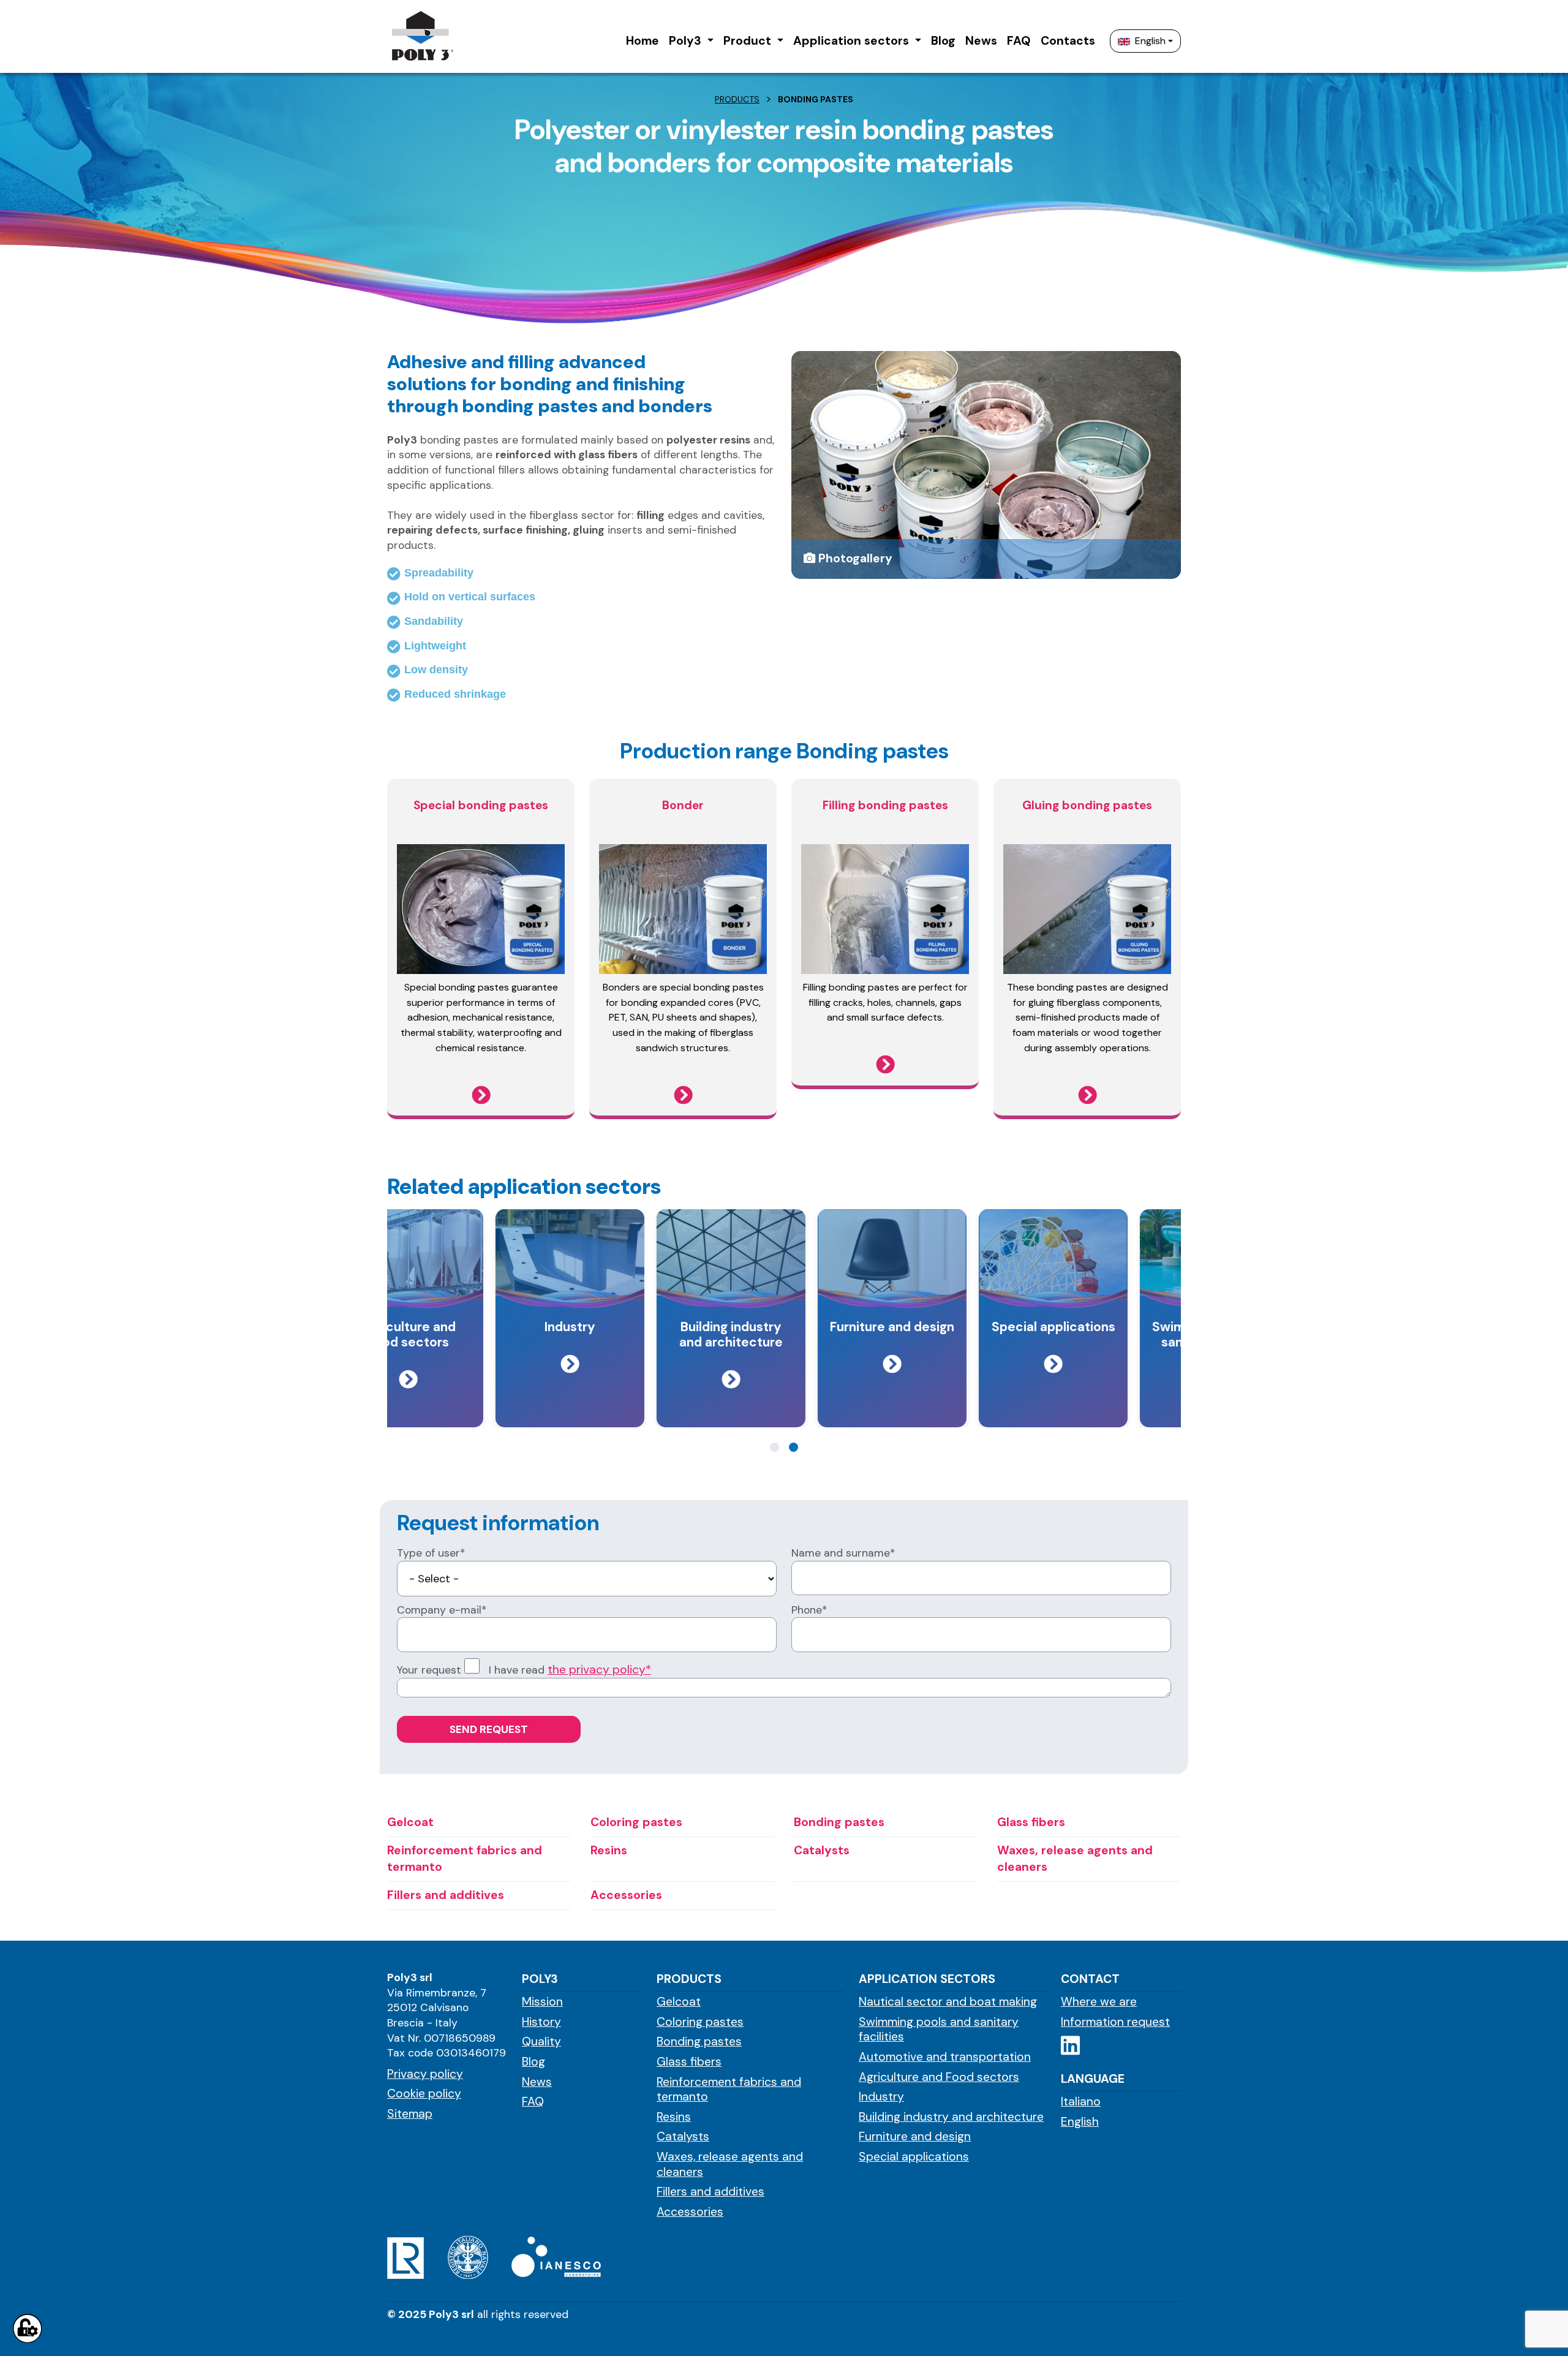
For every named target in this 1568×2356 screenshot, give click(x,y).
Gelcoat (679, 2002)
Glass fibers (689, 2062)
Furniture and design (915, 2137)
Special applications (914, 2157)
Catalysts (683, 2137)
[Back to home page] (422, 36)
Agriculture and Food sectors (939, 2077)
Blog (533, 2062)
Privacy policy (425, 2074)
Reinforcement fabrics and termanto (729, 2090)
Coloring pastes (700, 2022)
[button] (691, 41)
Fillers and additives (710, 2192)
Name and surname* (843, 1553)
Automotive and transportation (945, 2057)
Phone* (809, 1610)
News (537, 2082)
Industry (881, 2097)
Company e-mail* (442, 1610)
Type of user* (431, 1553)
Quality (541, 2042)
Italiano (1081, 2102)
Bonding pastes (699, 2042)
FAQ (533, 2102)
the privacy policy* (599, 1670)
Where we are (1099, 2002)
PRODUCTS (737, 99)
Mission (542, 2002)
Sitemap (410, 2114)
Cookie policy (424, 2094)
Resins (674, 2117)
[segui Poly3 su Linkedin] (1070, 2046)
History (541, 2022)
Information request (1115, 2022)
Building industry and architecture (951, 2117)
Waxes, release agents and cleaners (730, 2165)
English (1150, 41)
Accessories (690, 2212)
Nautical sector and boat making (948, 2002)
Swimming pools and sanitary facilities (939, 2030)
